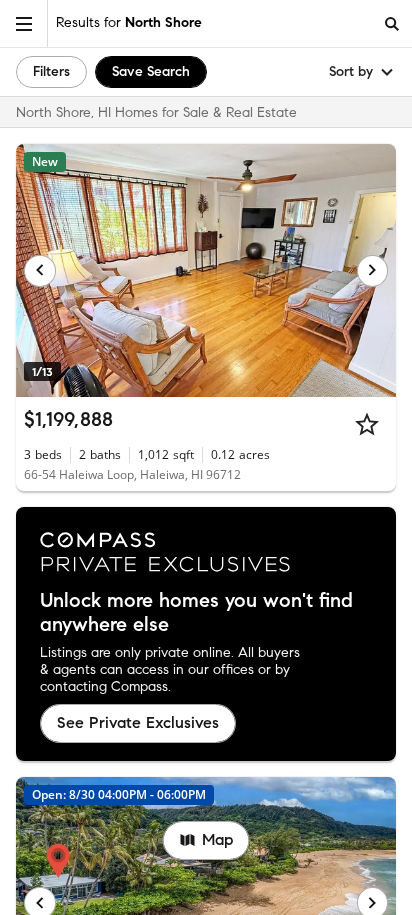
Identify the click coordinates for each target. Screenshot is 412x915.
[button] (24, 23)
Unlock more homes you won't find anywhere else (196, 613)
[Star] (367, 424)
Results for (129, 22)
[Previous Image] (40, 271)
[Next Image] (373, 271)
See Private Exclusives (138, 722)
